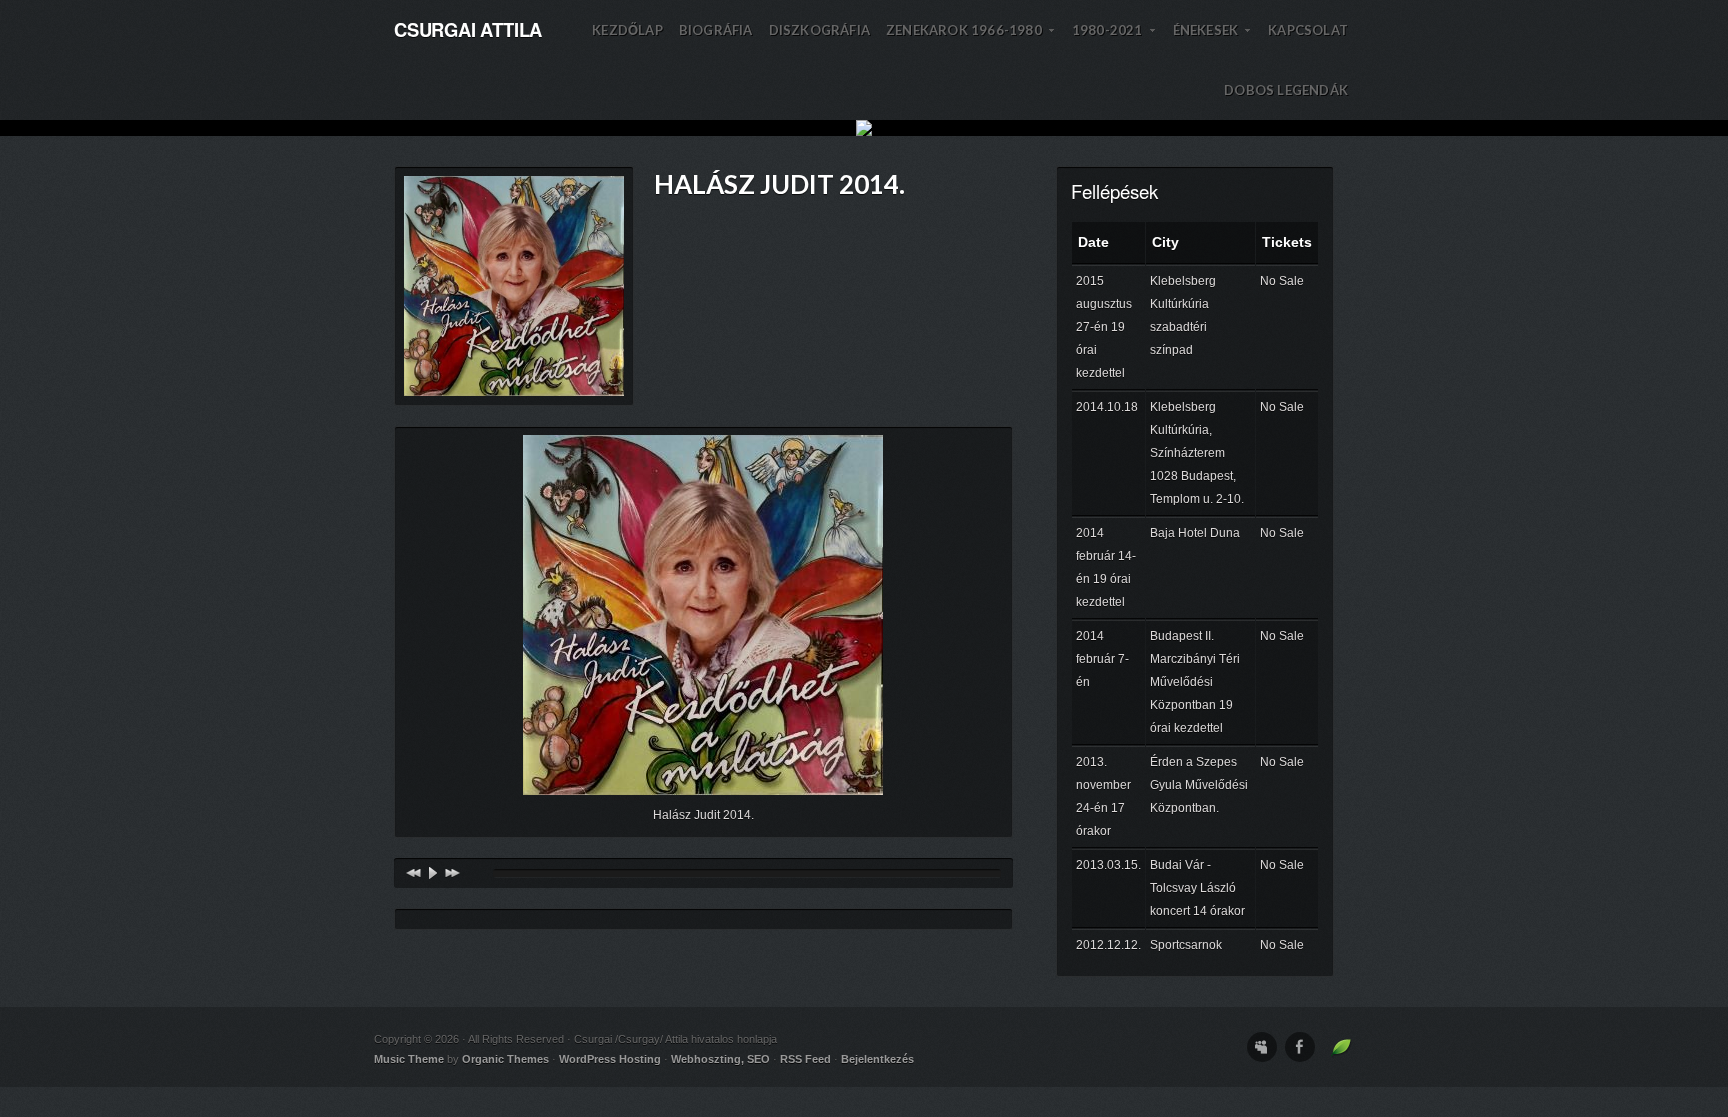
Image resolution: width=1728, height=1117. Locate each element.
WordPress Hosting (610, 1059)
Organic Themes (505, 1059)
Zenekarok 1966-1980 (971, 41)
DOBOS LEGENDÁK (1286, 90)
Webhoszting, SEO (720, 1059)
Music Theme (409, 1059)
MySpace (1262, 1047)
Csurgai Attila (468, 29)
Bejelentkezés (877, 1059)
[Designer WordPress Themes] (1341, 1052)
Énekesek (1213, 41)
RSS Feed (805, 1059)
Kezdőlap (627, 30)
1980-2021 (1114, 41)
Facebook (1300, 1047)
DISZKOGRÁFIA (819, 30)
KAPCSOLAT (1308, 30)
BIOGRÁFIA (716, 30)
